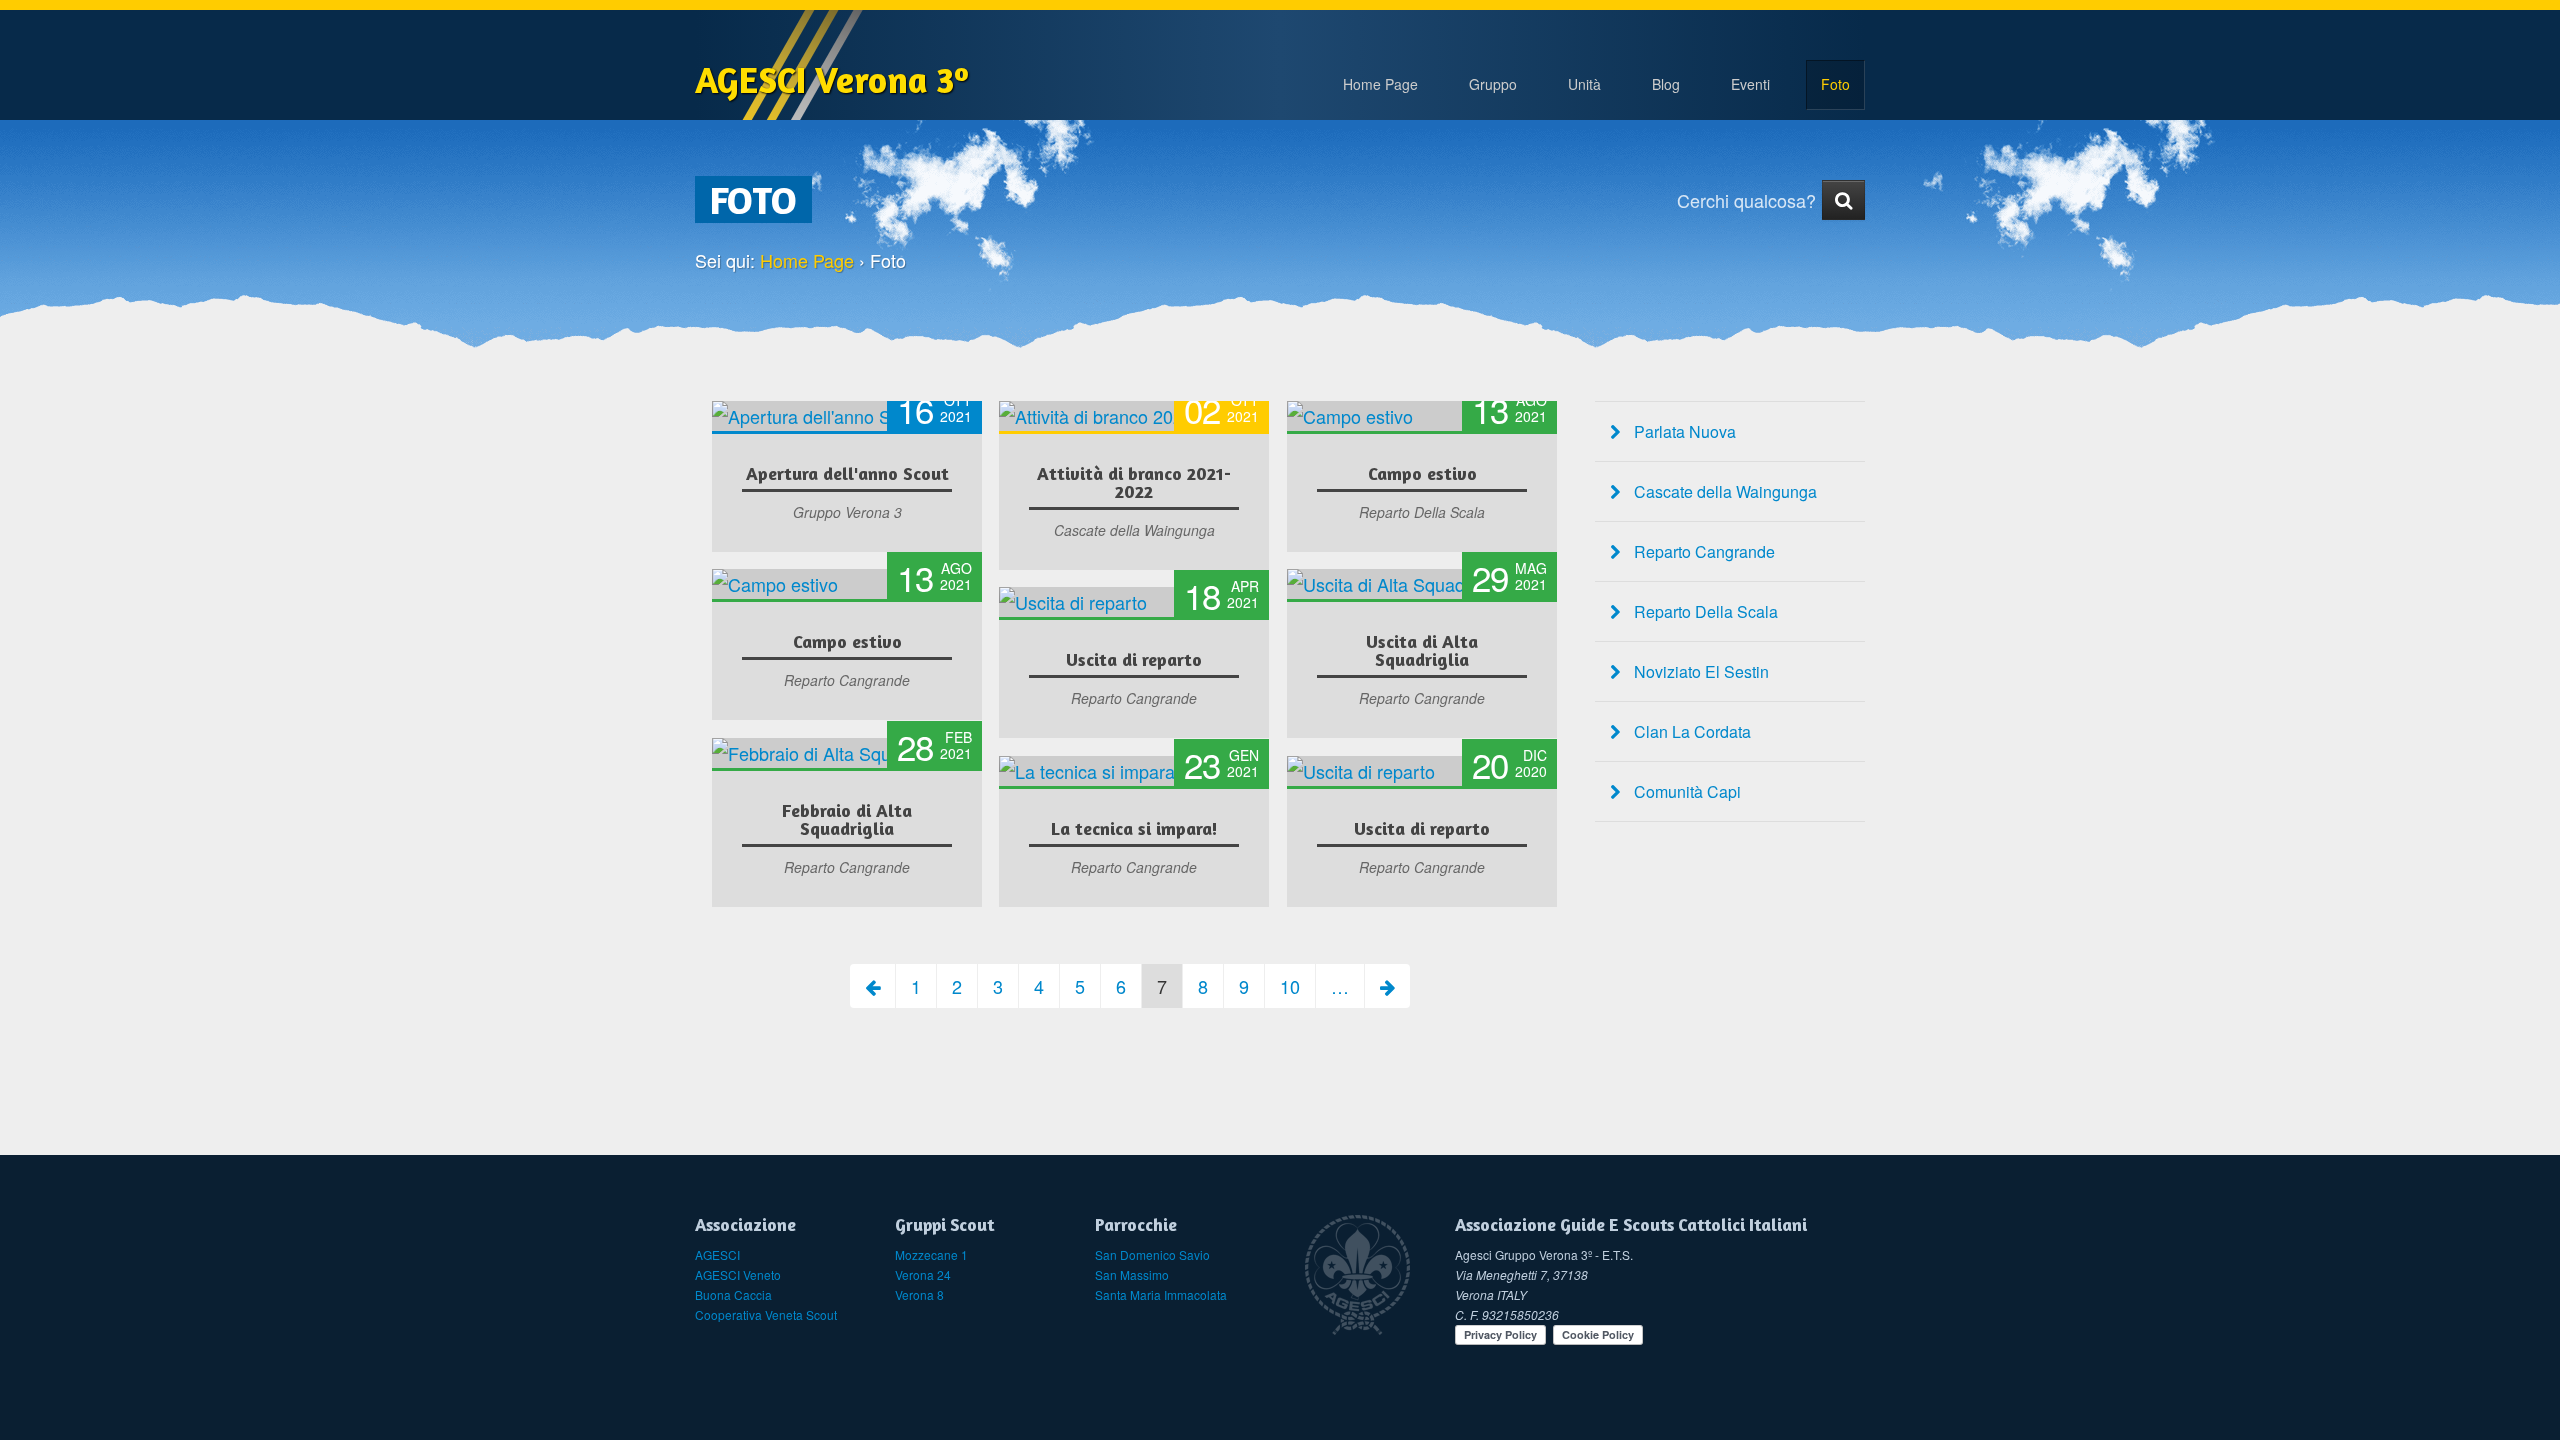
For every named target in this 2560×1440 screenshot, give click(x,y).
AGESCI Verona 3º (832, 79)
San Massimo (1132, 1274)
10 (1290, 986)
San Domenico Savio (1152, 1254)
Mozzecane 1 (931, 1254)
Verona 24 (923, 1274)
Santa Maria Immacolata (1161, 1294)
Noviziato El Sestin (1699, 671)
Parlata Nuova (1683, 431)
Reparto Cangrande (1702, 551)
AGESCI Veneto (738, 1274)
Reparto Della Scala (1704, 611)
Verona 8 (919, 1294)
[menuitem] (1493, 85)
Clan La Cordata (1690, 731)
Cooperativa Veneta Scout (766, 1314)
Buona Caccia (733, 1294)
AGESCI (717, 1254)
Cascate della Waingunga (1723, 491)
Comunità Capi (1685, 791)
